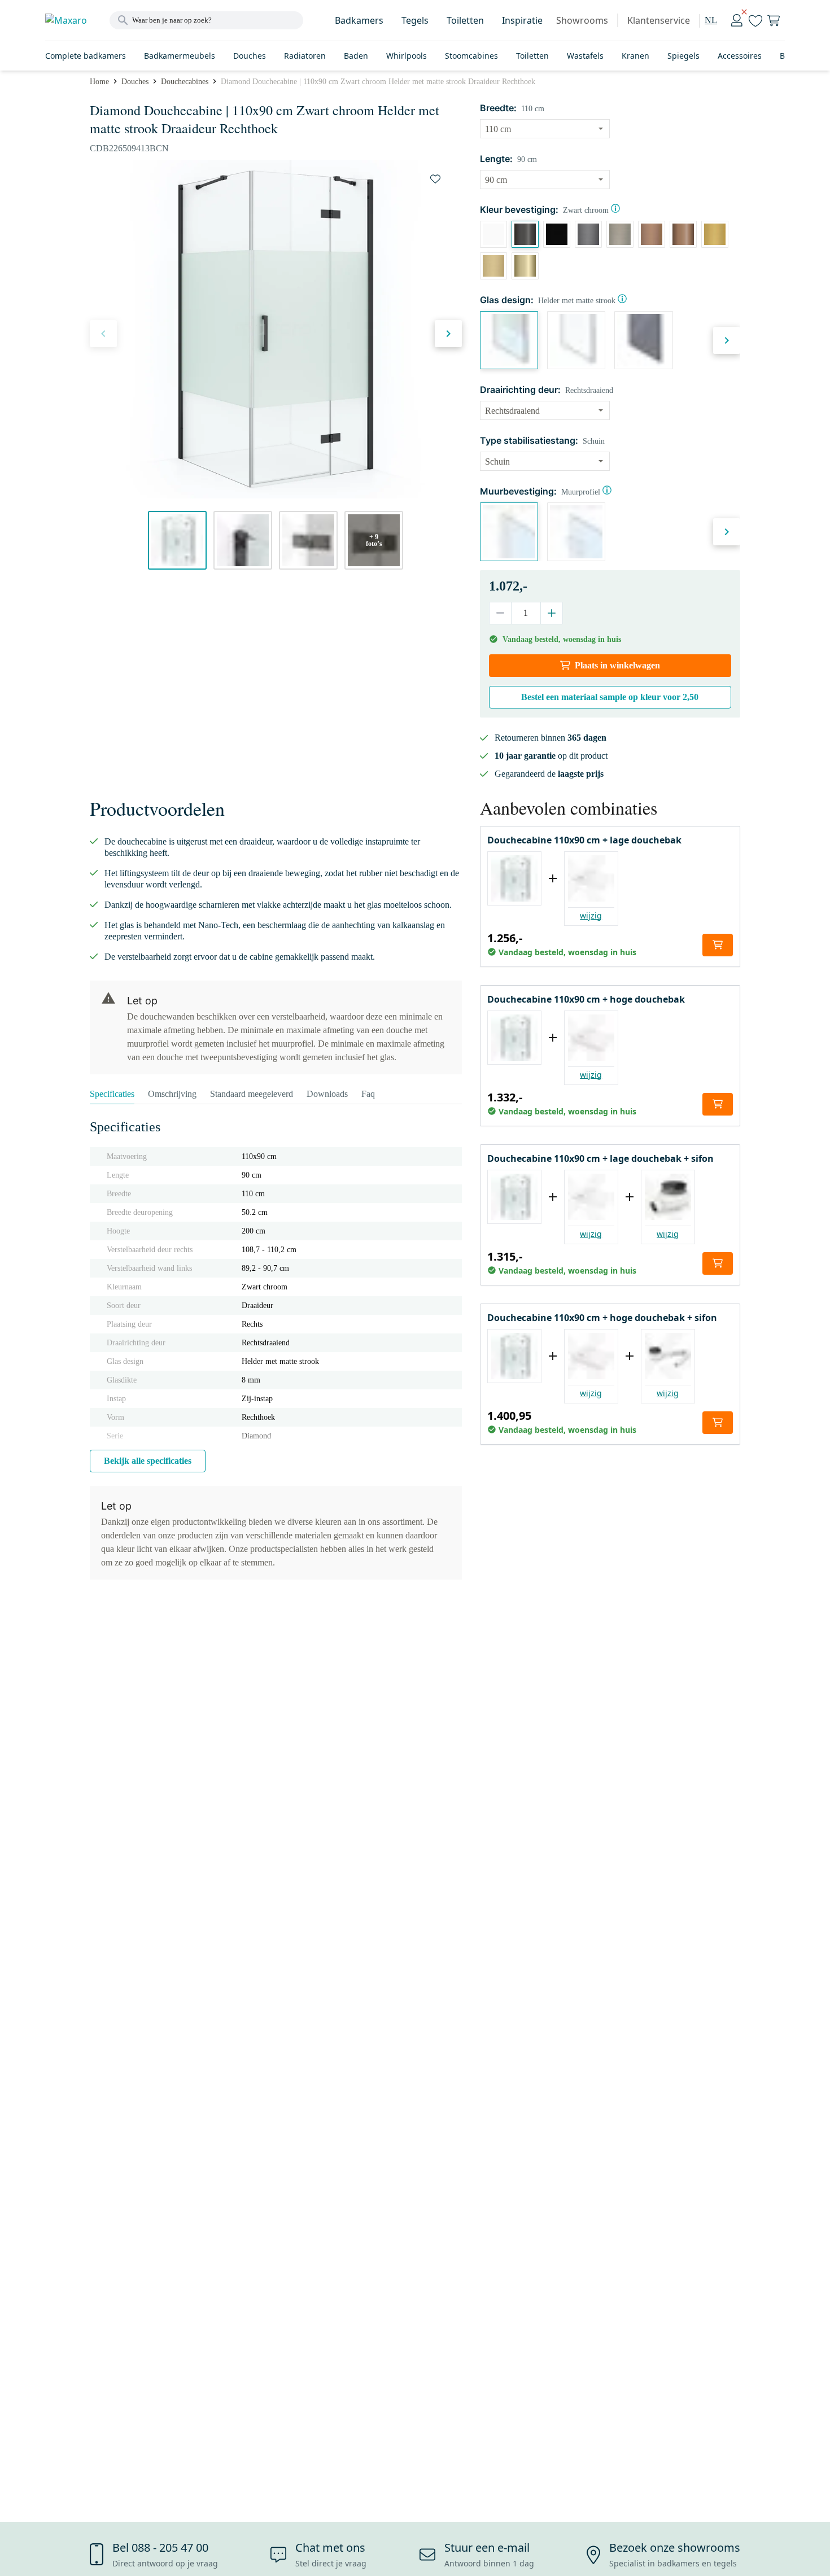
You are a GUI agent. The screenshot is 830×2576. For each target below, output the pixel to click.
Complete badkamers (86, 56)
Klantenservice (659, 20)
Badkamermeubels (180, 56)
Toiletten (465, 20)
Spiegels (683, 56)
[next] (448, 334)
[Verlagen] (501, 613)
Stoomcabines (471, 56)
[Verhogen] (551, 613)
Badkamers (359, 20)
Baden (356, 56)
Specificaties (112, 1094)
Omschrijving (172, 1094)
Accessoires (740, 56)
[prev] (103, 334)
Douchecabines (185, 82)
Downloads (327, 1094)
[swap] (435, 179)
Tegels (415, 20)
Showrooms (582, 20)
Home (99, 82)
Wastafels (585, 56)
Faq (368, 1094)
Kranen (635, 56)
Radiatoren (305, 56)
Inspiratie (522, 20)
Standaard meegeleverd (252, 1094)
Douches (250, 56)
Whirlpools (407, 56)
